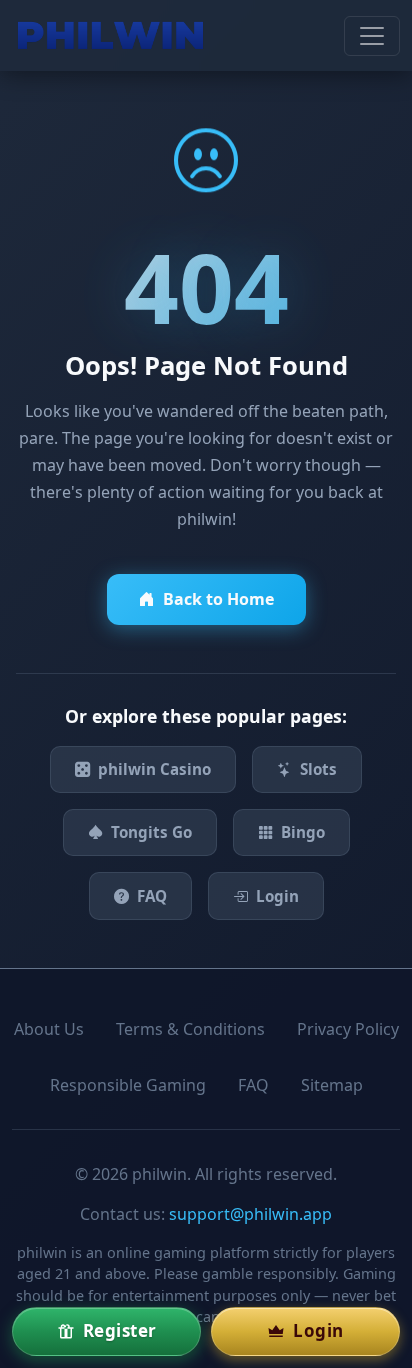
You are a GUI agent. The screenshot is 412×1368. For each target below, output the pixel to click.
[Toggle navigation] (372, 36)
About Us (49, 1029)
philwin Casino (154, 769)
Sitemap (332, 1085)
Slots (318, 769)
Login (277, 896)
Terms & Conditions (190, 1029)
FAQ (152, 896)
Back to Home (218, 599)
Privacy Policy (348, 1029)
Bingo (303, 832)
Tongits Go (151, 832)
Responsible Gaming (128, 1085)
